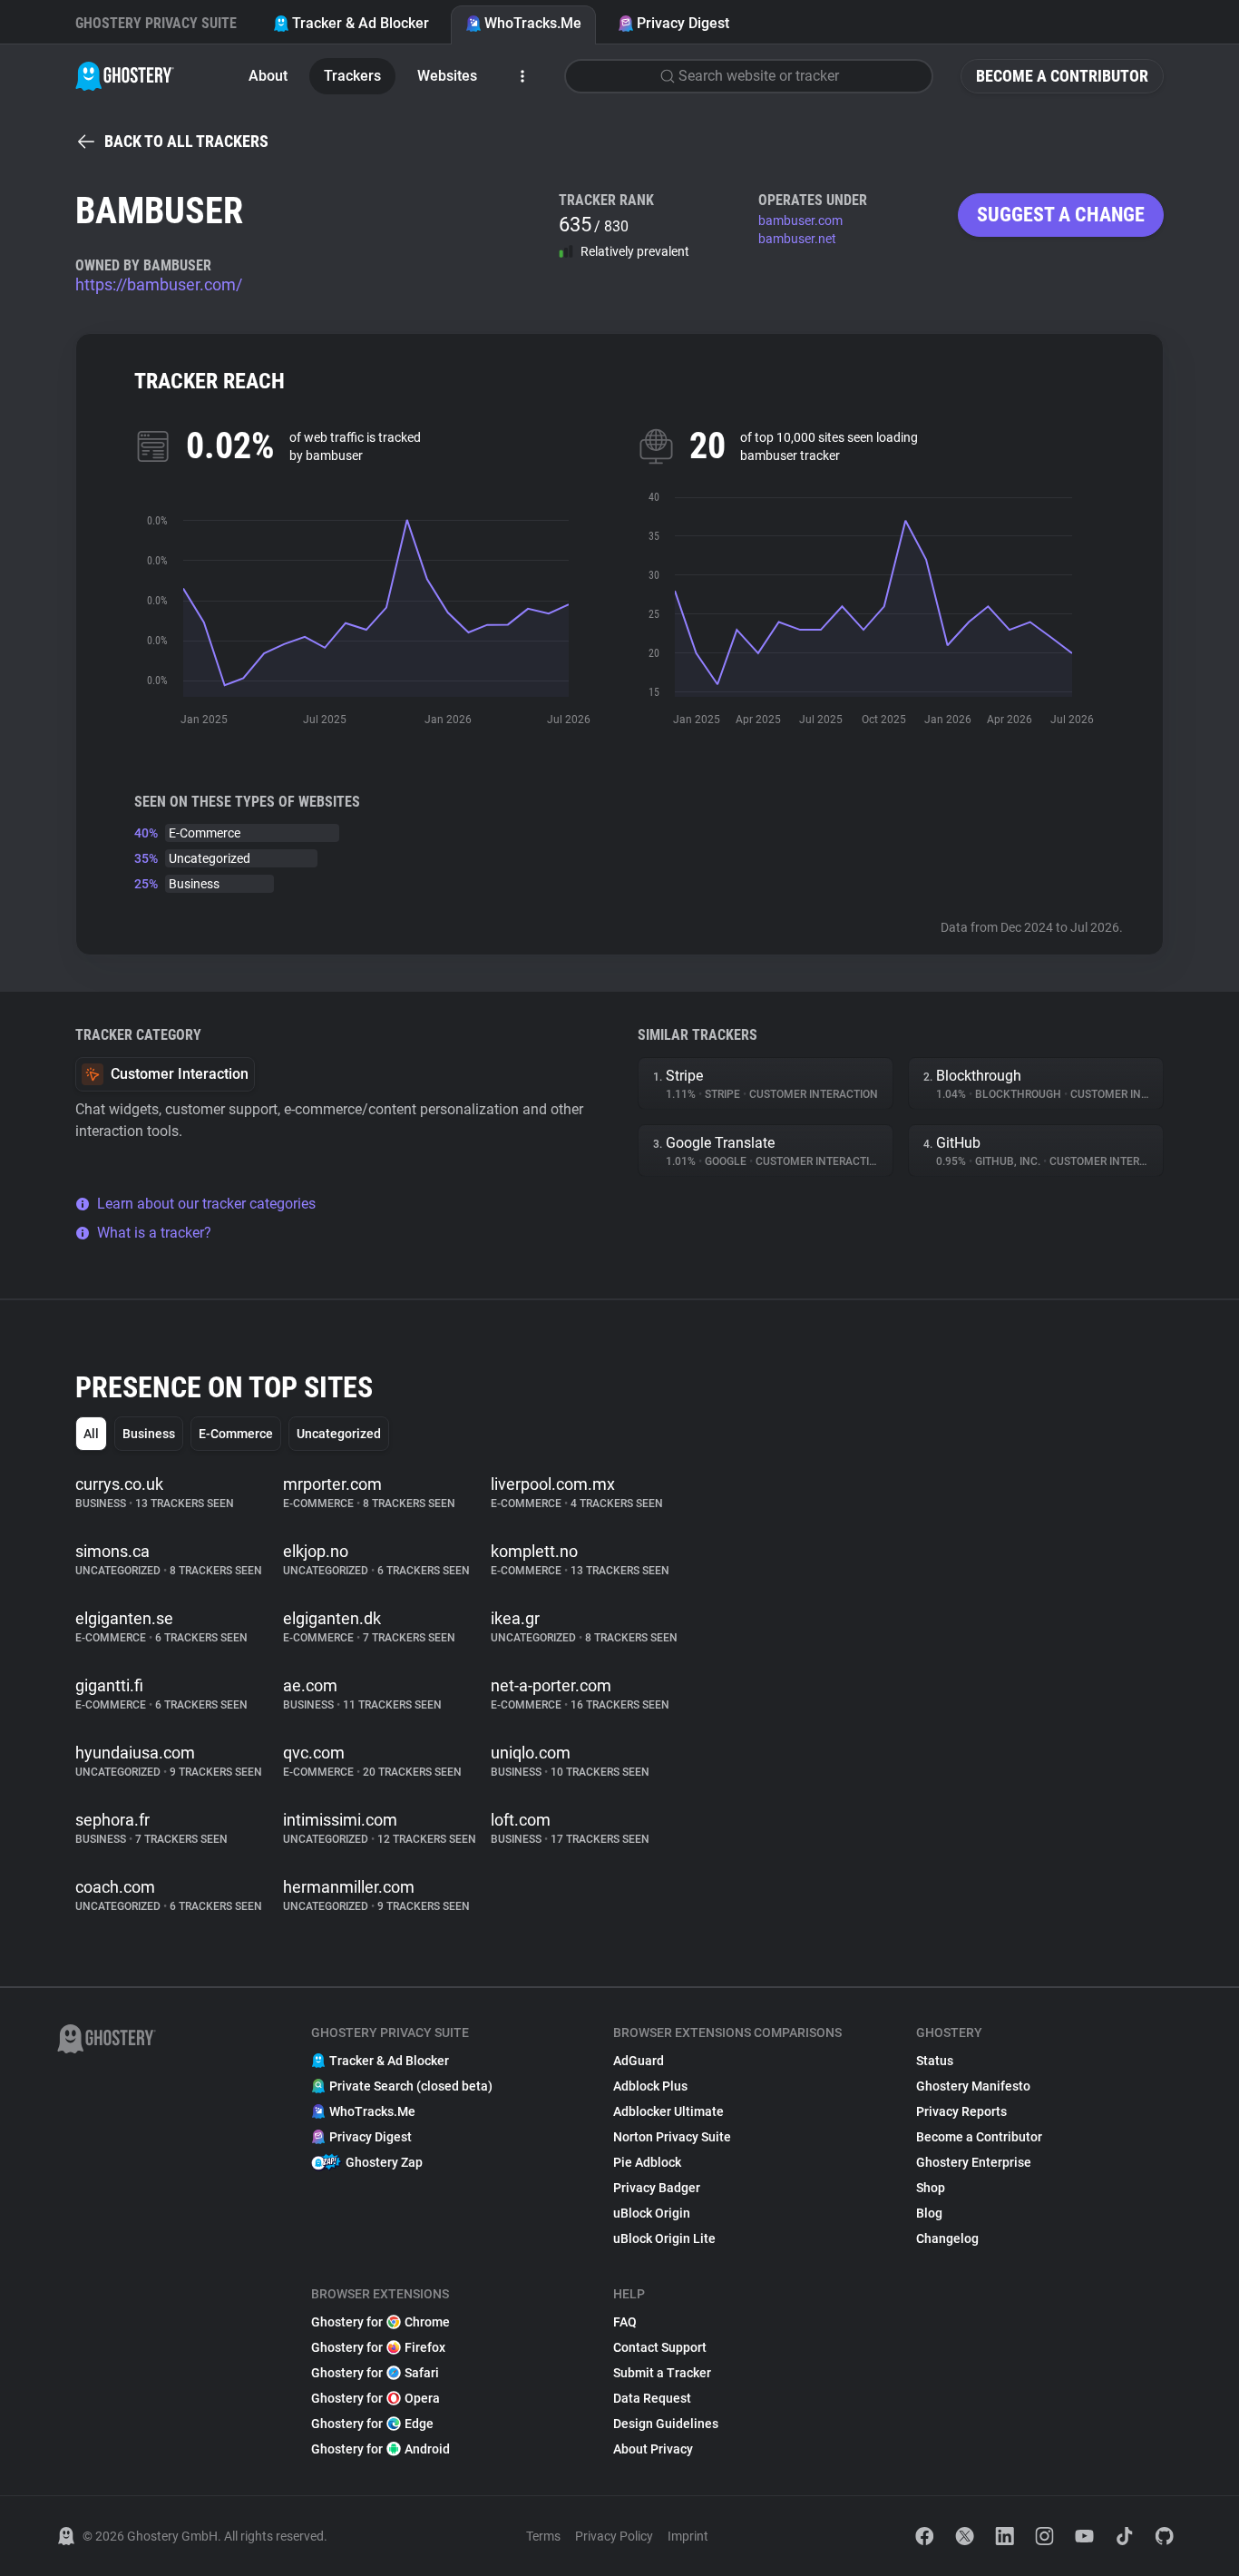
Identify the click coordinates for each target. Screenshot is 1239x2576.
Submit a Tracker (662, 2373)
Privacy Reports (961, 2111)
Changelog (947, 2238)
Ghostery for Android (380, 2449)
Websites (447, 76)
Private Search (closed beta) (411, 2086)
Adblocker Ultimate (668, 2111)
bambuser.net (797, 239)
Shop (931, 2188)
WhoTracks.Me (533, 23)
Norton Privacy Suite (672, 2137)
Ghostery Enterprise (974, 2162)
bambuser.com (800, 220)
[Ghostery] (125, 76)
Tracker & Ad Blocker (361, 23)
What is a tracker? (154, 1233)
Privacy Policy (614, 2536)
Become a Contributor (1062, 76)
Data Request (652, 2398)
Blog (929, 2213)
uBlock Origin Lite (664, 2238)
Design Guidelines (666, 2424)
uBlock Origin (652, 2213)
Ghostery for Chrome (380, 2322)
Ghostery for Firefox (378, 2347)
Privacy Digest (683, 23)
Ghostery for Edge (372, 2424)
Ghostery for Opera (376, 2398)
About (268, 76)
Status (935, 2061)
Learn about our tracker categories (206, 1204)
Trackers (352, 76)
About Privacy (653, 2449)
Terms (543, 2536)
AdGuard (639, 2061)
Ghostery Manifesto (973, 2086)
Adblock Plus (650, 2086)
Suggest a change (1061, 215)
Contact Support (660, 2347)
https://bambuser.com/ (159, 284)
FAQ (625, 2322)
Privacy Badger (657, 2188)
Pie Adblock (647, 2162)
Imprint (688, 2536)
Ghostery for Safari (375, 2373)
